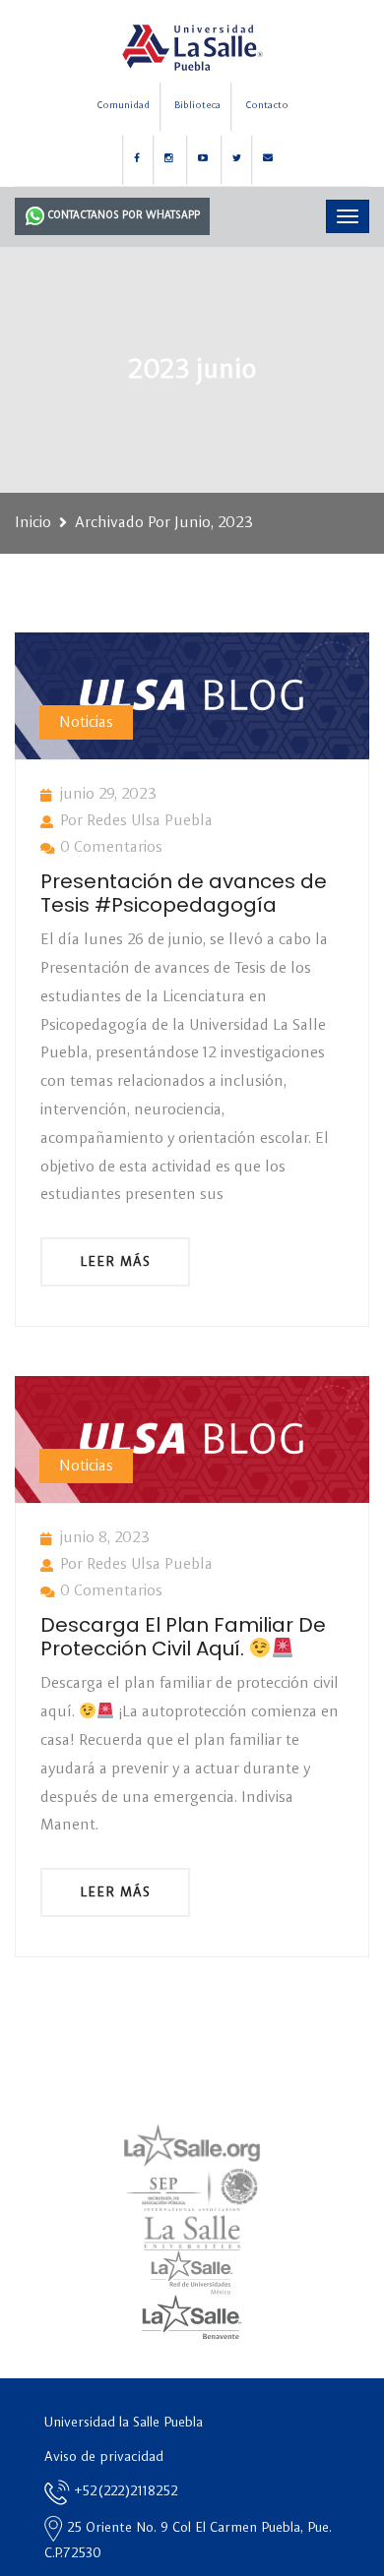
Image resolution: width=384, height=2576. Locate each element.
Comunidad (123, 105)
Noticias (86, 723)
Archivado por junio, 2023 (164, 523)
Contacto (267, 105)
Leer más (115, 1262)
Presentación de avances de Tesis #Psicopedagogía (184, 893)
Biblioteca (197, 105)
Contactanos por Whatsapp (122, 216)
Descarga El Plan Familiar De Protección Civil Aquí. (183, 1637)
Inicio (33, 523)
